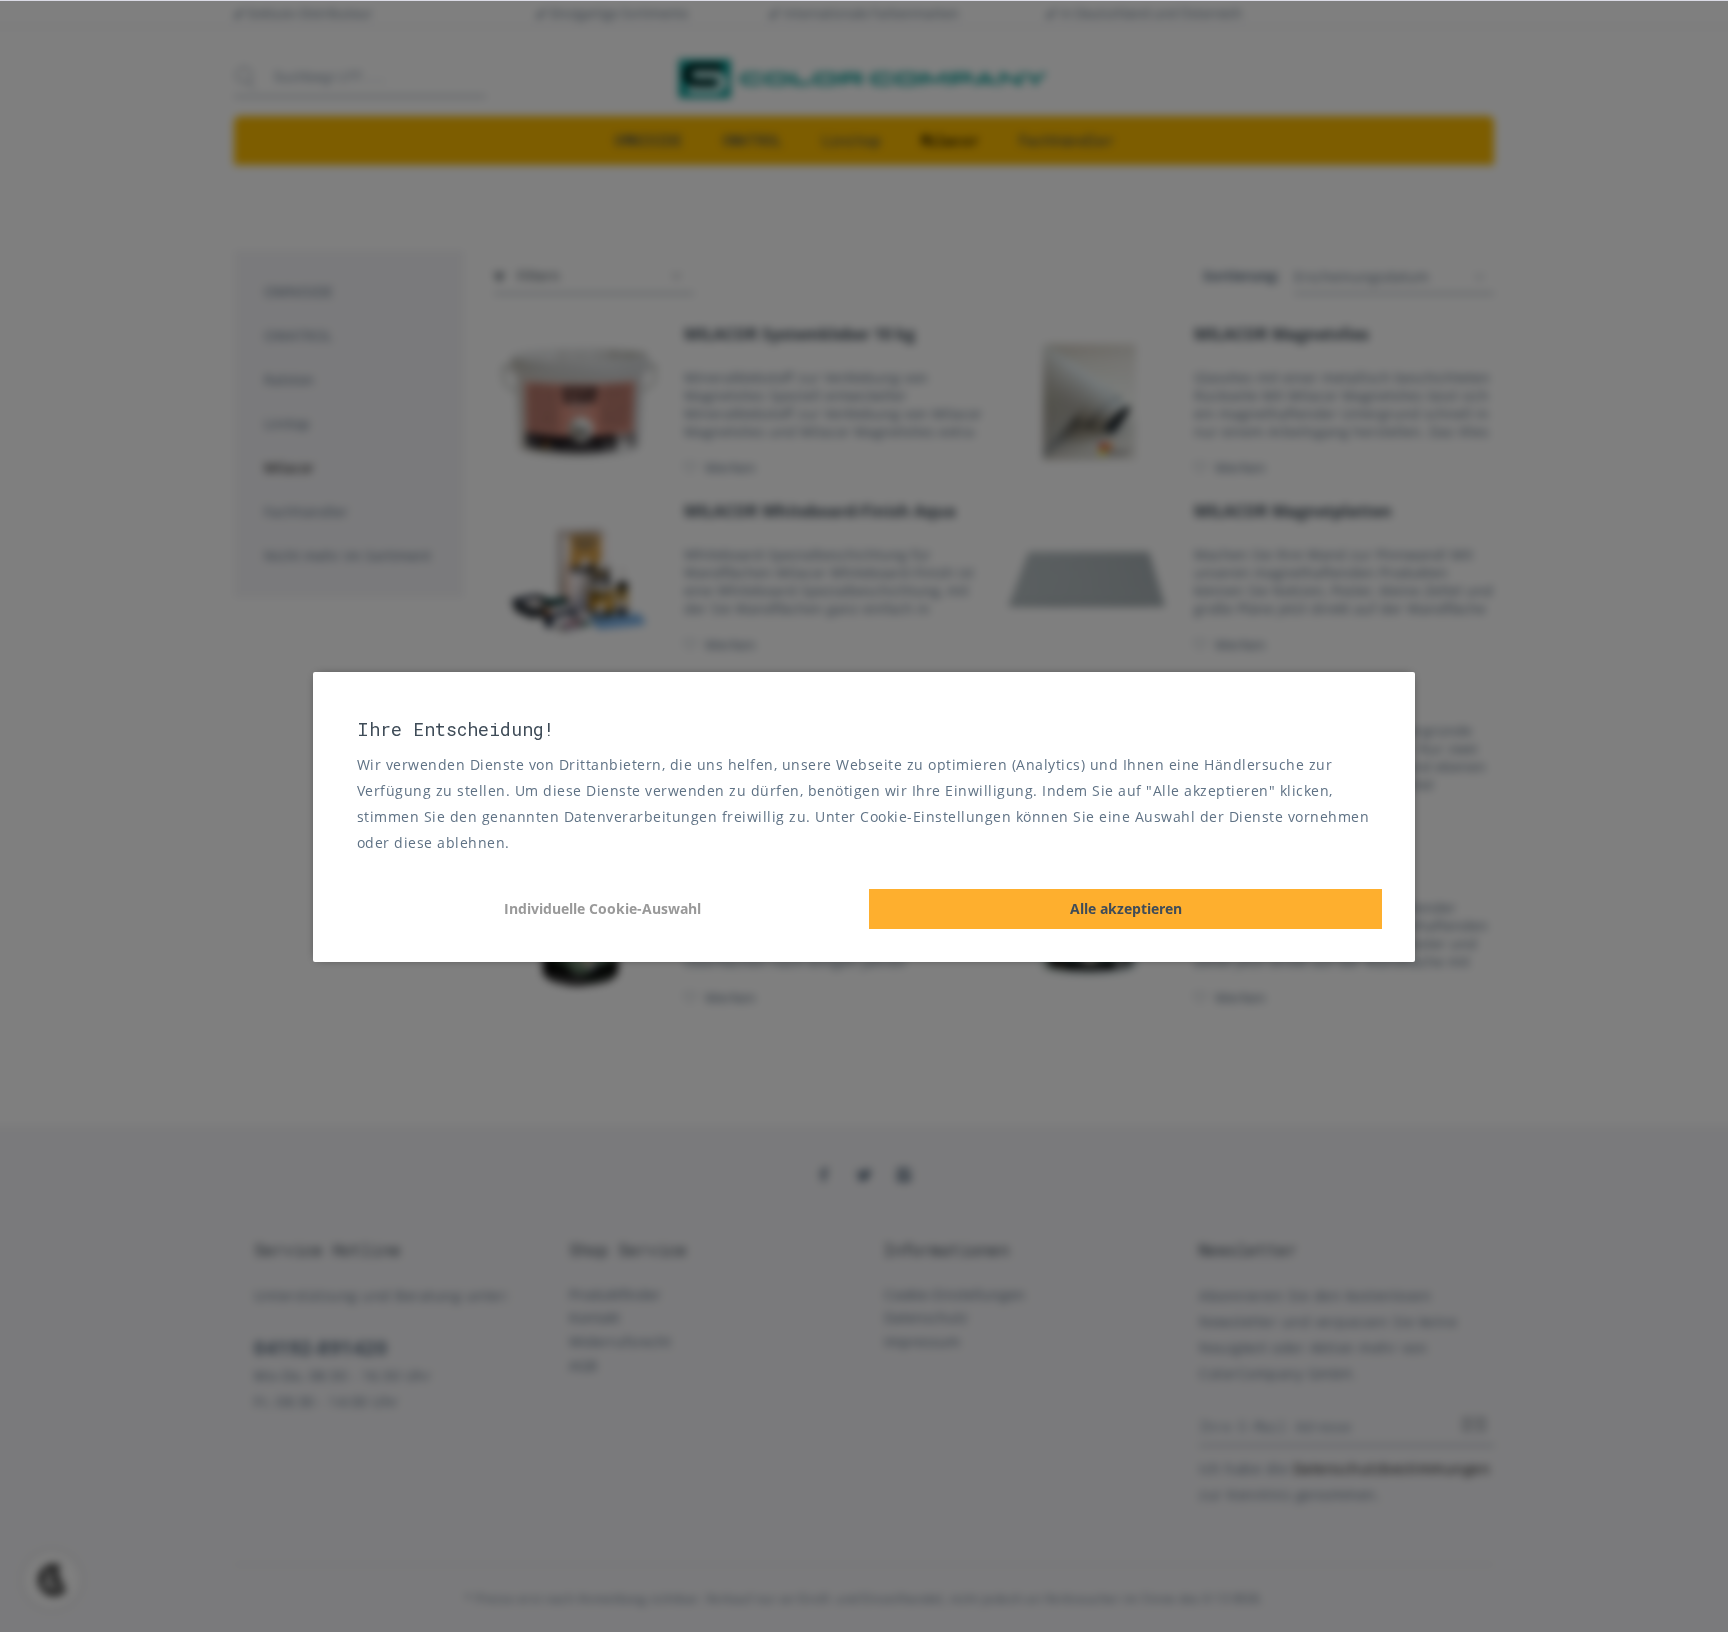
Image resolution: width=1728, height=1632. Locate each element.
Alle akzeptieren (1126, 908)
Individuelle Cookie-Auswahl (602, 908)
